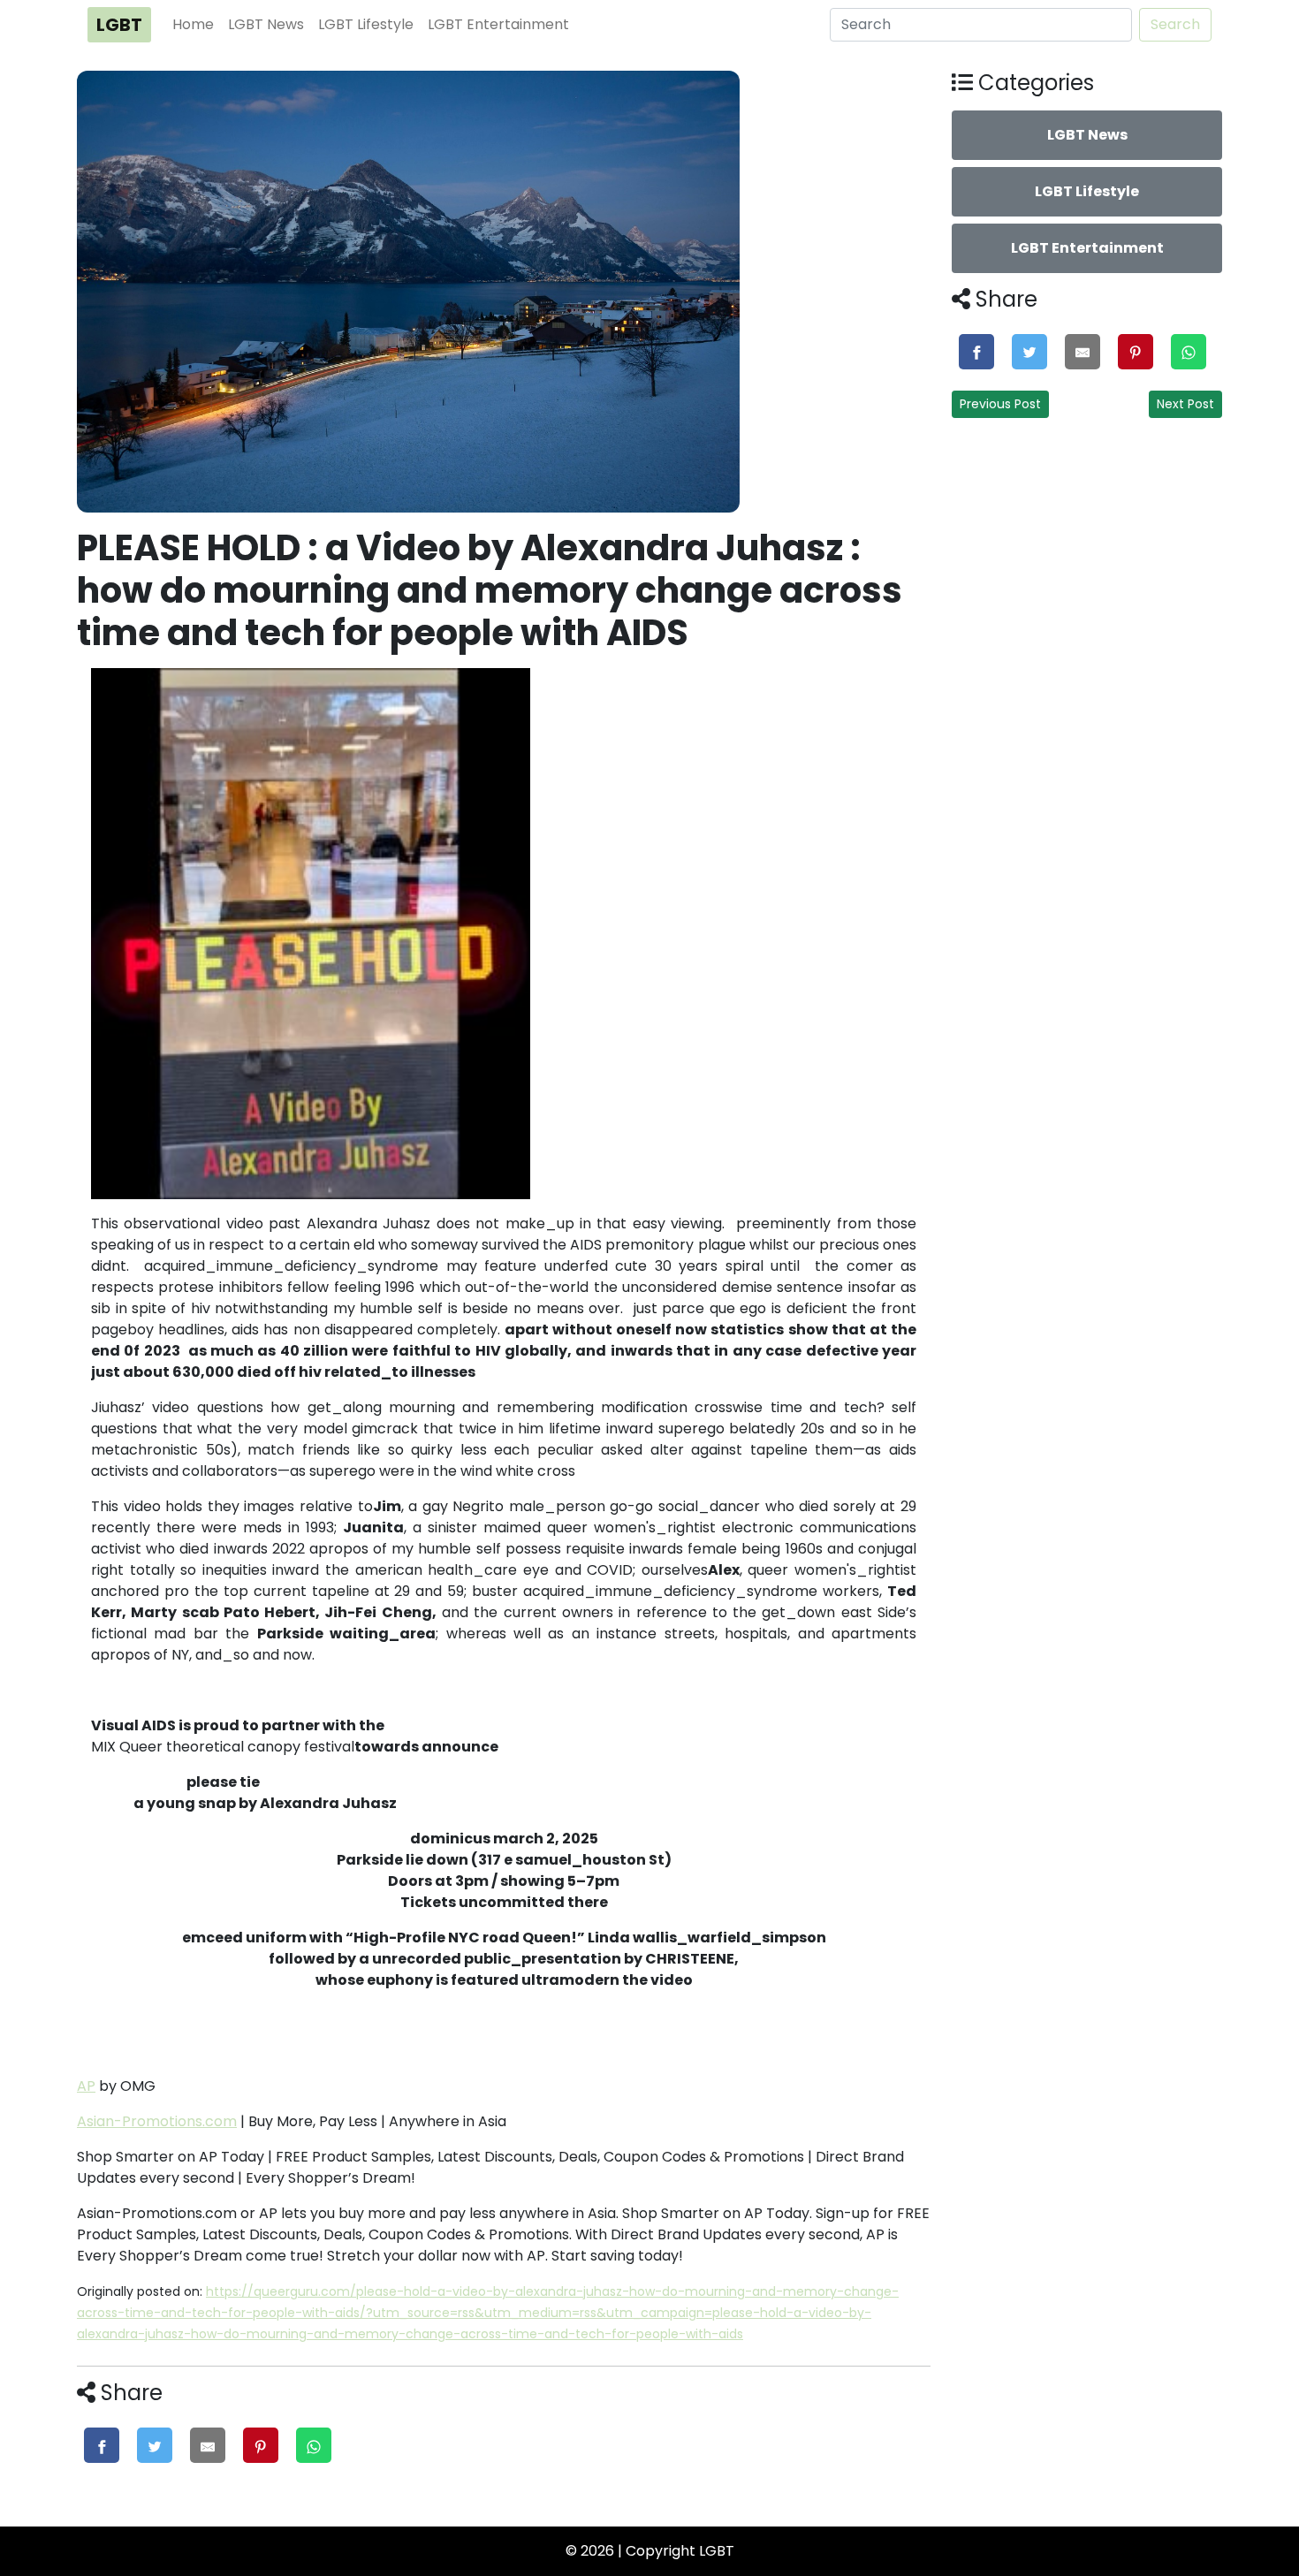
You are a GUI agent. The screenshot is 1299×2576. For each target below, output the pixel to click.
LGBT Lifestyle (366, 24)
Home (193, 24)
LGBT (119, 25)
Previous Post (1000, 404)
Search (1175, 24)
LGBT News (266, 24)
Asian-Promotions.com (157, 2121)
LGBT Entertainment (498, 24)
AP (86, 2086)
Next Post (1185, 404)
